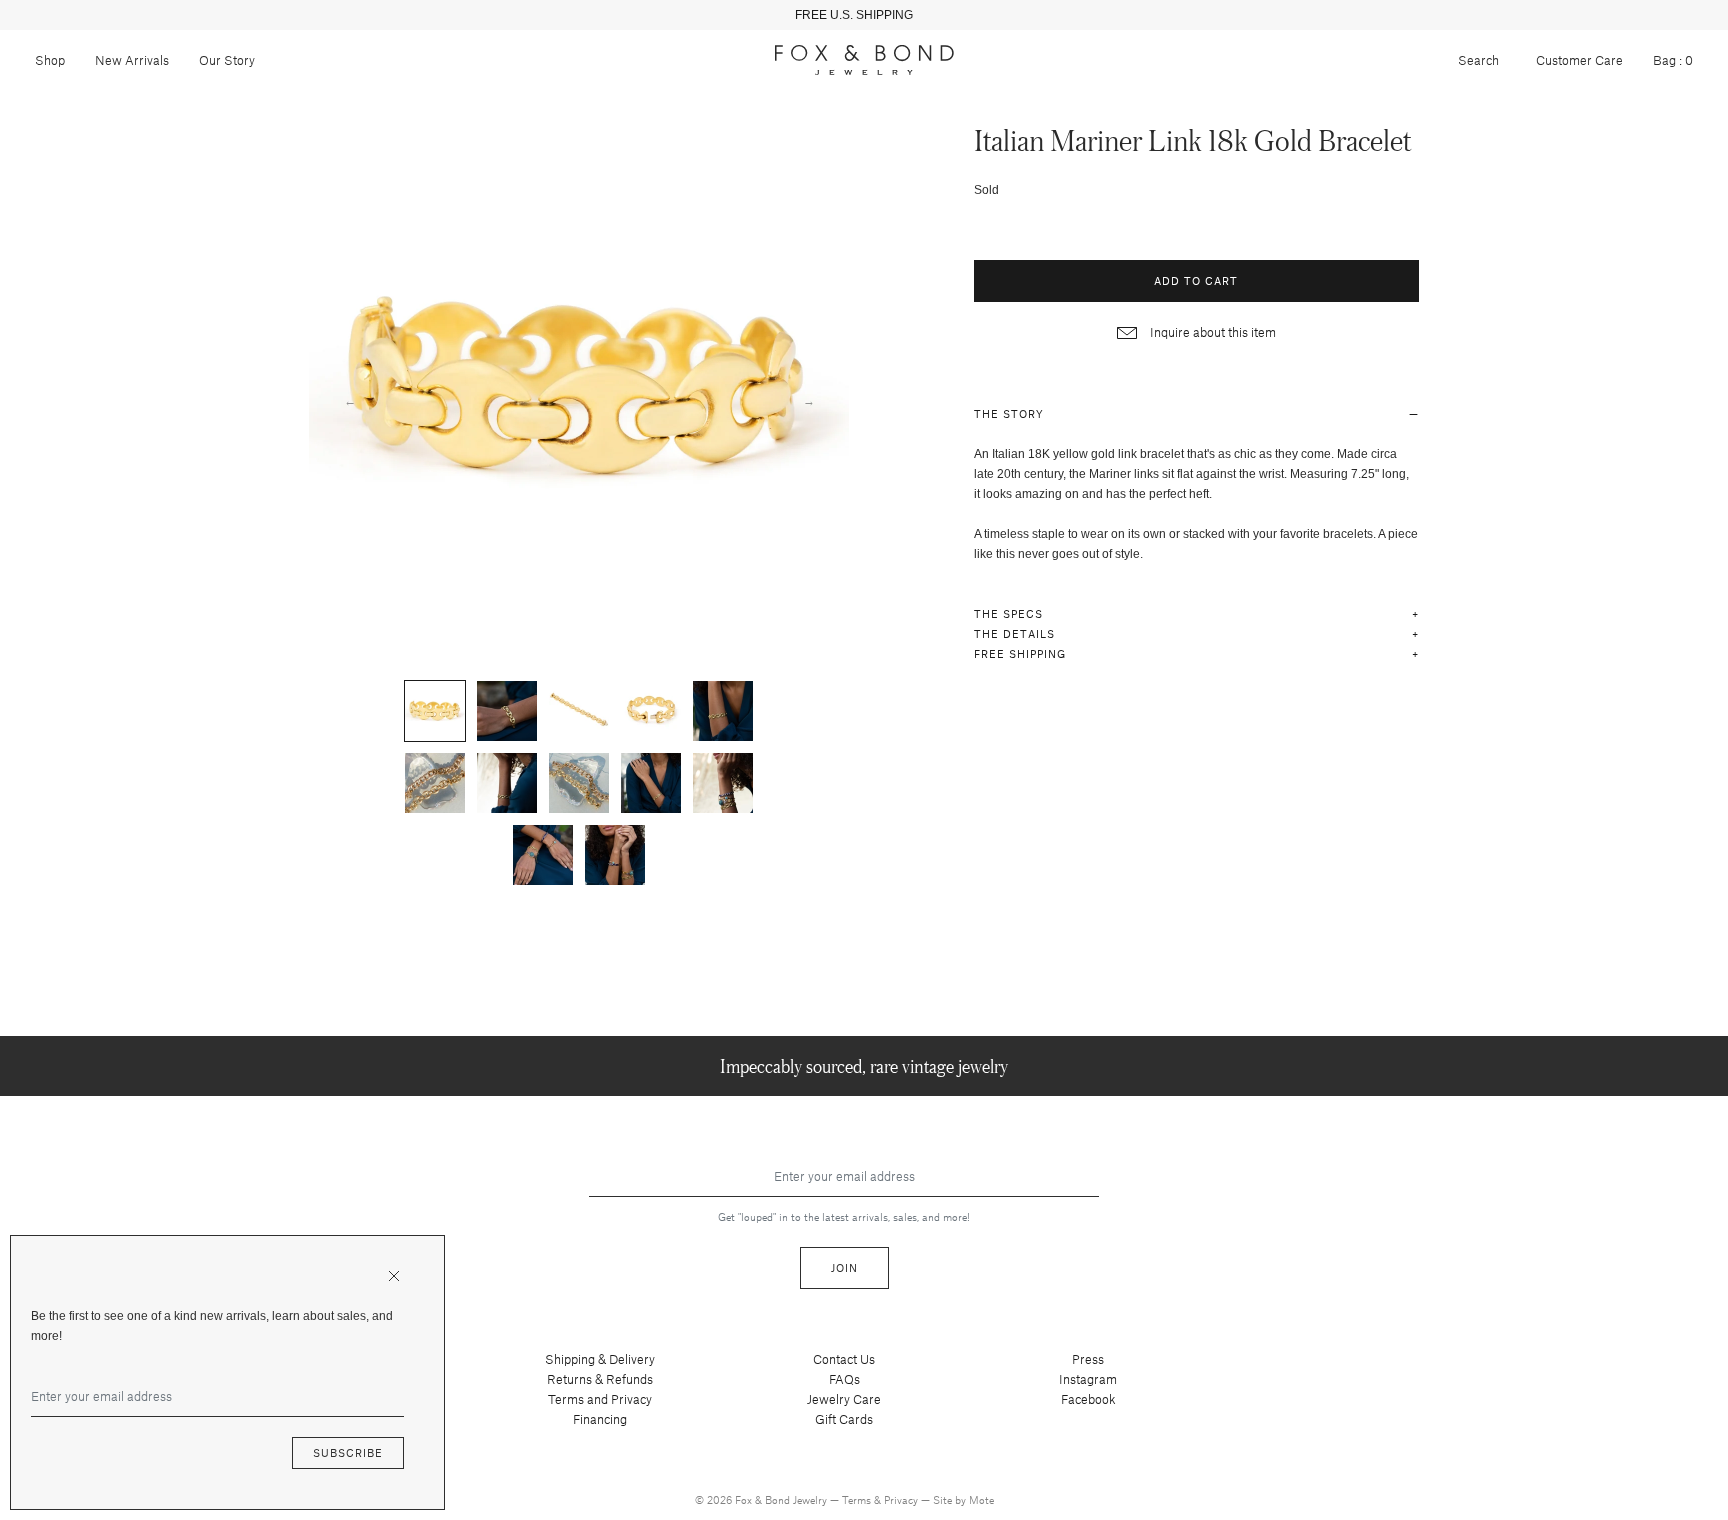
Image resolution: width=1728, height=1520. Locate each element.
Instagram (1088, 1379)
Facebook (1088, 1399)
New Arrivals (132, 60)
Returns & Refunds (600, 1379)
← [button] (350, 400)
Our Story (227, 60)
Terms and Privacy (600, 1399)
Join (844, 1267)
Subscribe (348, 1452)
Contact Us (844, 1359)
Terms (858, 1499)
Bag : (1673, 60)
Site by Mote (963, 1499)
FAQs (844, 1379)
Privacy (902, 1499)
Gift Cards (844, 1419)
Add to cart (1196, 280)
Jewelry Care (844, 1399)
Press (1088, 1359)
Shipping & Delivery (600, 1359)
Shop (50, 60)
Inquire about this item (1211, 332)
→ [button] (809, 400)
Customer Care (1579, 60)
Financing (600, 1419)
